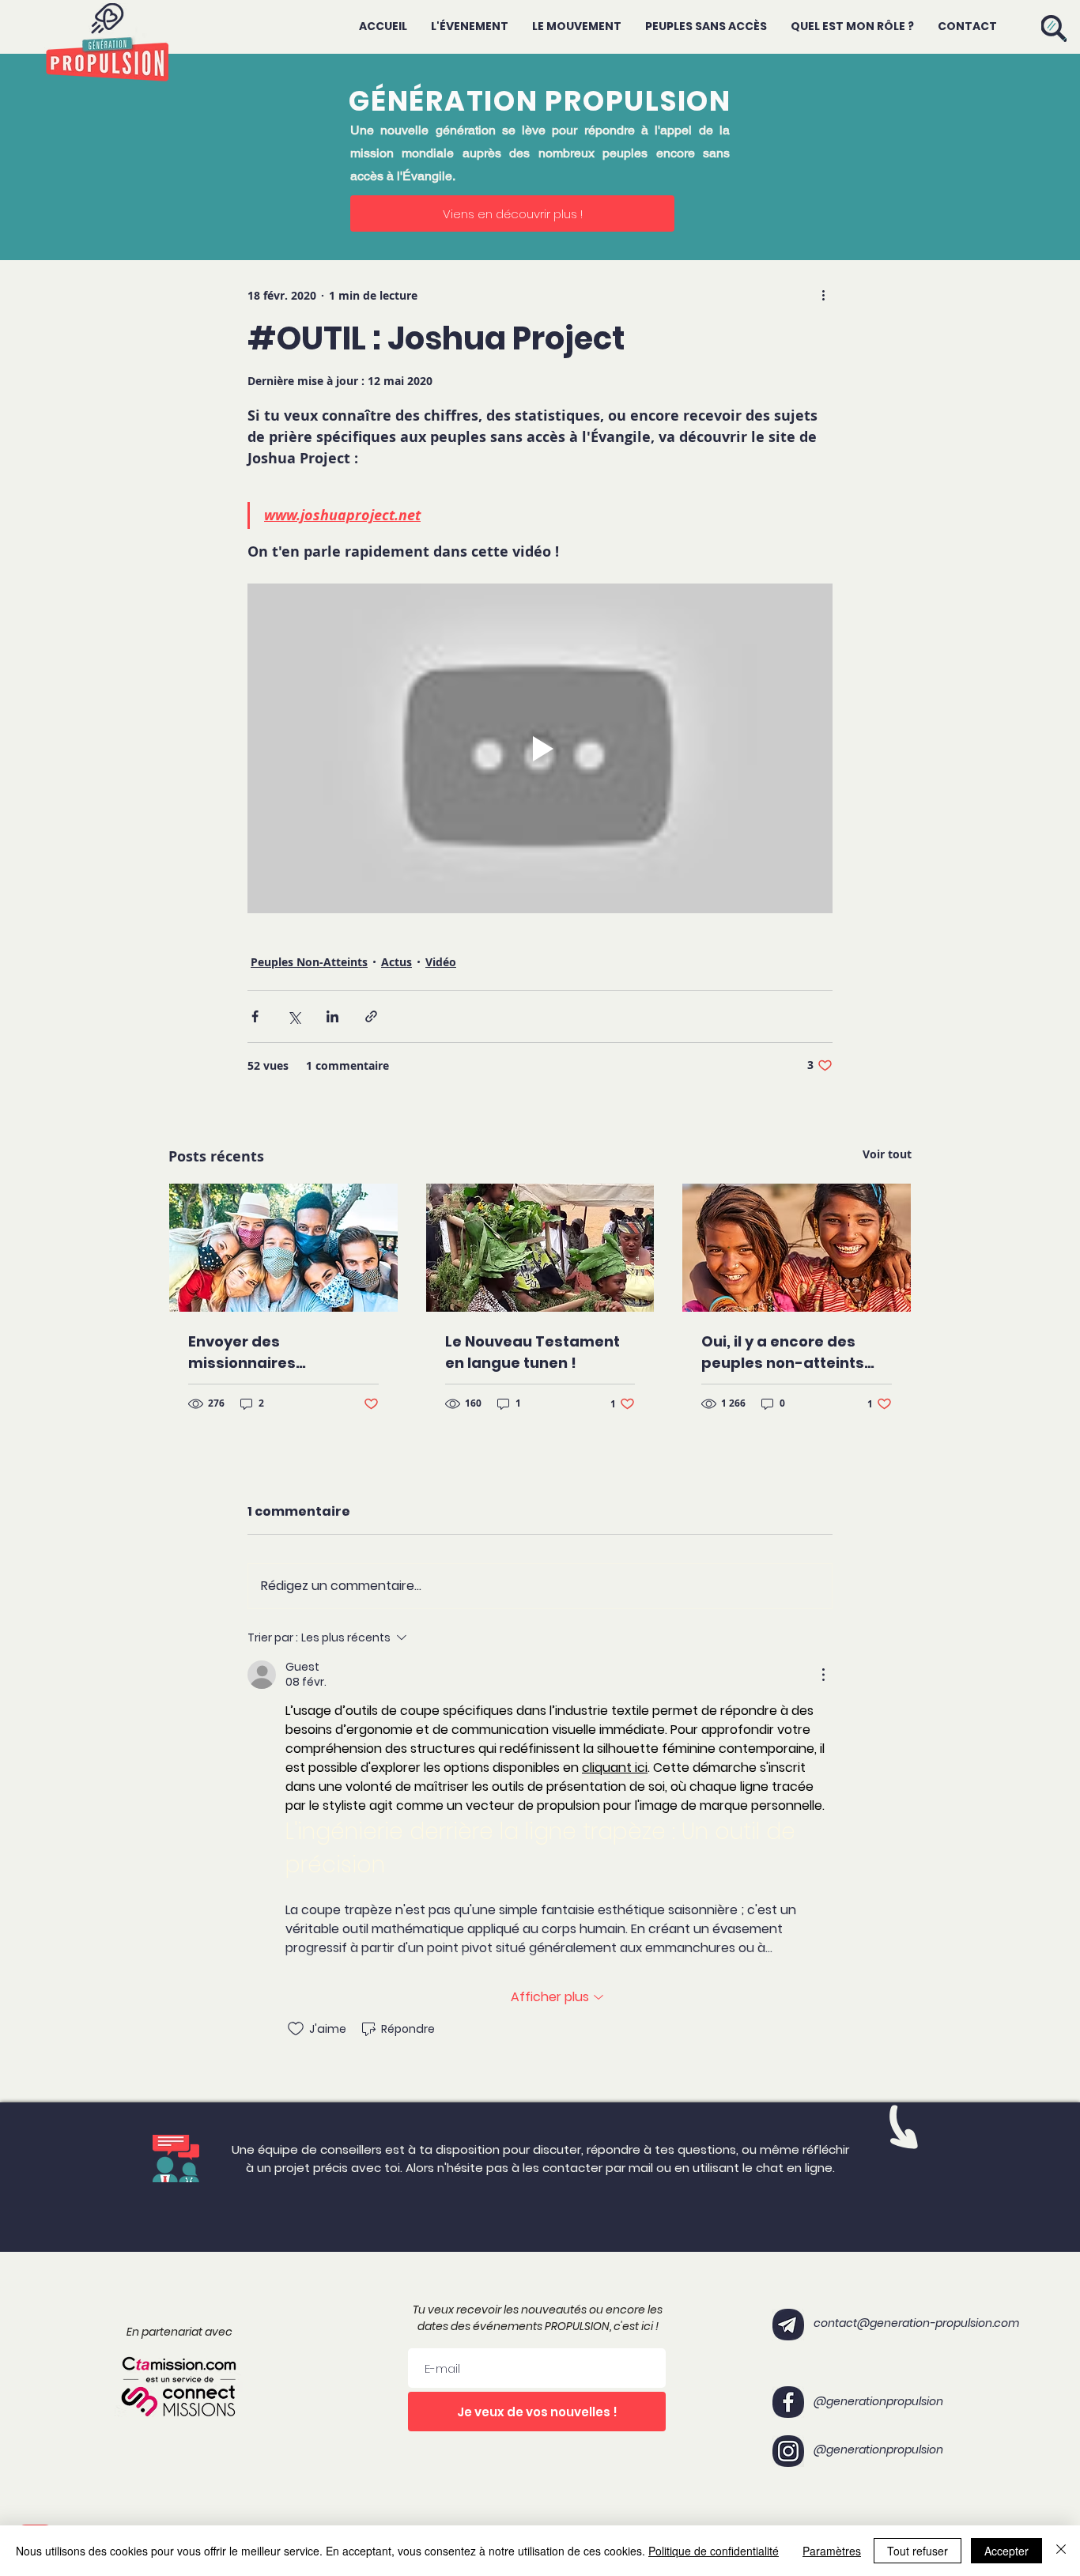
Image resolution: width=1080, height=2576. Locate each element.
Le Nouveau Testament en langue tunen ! (532, 1352)
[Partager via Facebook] (255, 1016)
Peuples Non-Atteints (309, 962)
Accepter (1006, 2551)
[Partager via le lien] (371, 1016)
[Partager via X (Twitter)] (294, 1016)
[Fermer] (1061, 2551)
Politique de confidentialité (714, 2551)
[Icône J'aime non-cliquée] (296, 2029)
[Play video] (540, 748)
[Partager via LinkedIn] (332, 1016)
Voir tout (887, 1154)
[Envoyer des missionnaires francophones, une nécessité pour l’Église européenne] (283, 1248)
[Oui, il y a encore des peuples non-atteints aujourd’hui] (797, 1248)
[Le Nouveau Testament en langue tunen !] (540, 1248)
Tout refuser (918, 2551)
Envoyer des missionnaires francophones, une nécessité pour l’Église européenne (273, 1352)
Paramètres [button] (832, 2551)
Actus (397, 962)
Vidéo (441, 962)
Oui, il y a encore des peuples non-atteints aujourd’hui (783, 1352)
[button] (1054, 28)
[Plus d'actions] (823, 295)
